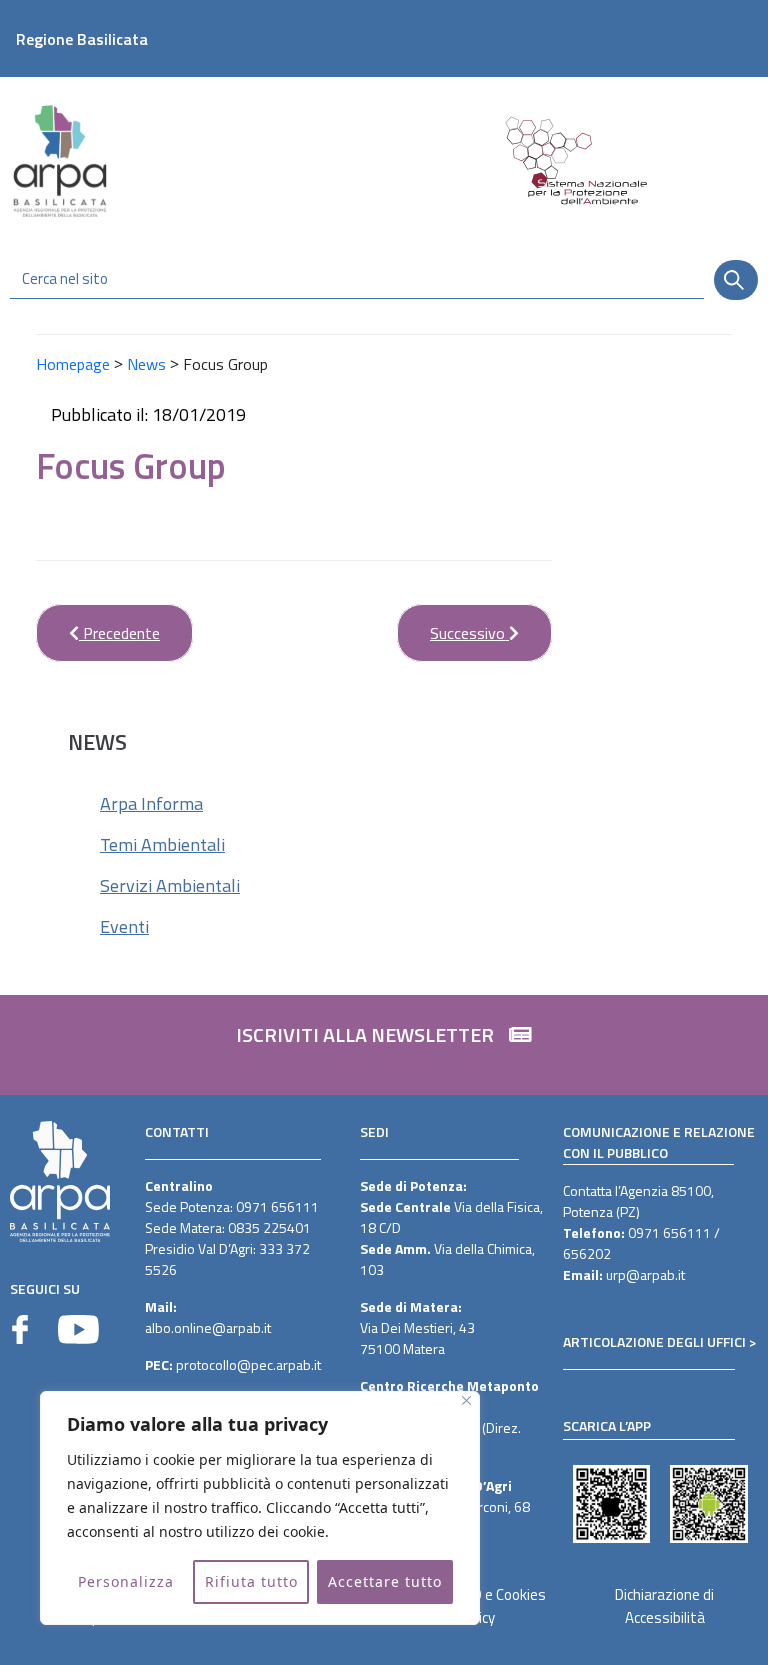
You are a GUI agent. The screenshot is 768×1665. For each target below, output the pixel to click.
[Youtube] (78, 1329)
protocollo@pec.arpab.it (248, 1364)
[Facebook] (20, 1329)
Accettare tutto (385, 1581)
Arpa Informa (151, 803)
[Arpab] (60, 160)
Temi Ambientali (162, 844)
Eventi (124, 926)
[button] (384, 1045)
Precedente (98, 624)
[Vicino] (466, 1400)
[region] (260, 1508)
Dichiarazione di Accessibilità (664, 1606)
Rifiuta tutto (251, 1581)
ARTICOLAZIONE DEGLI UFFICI (654, 1341)
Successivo (453, 624)
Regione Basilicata (82, 39)
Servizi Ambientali (170, 885)
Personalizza (126, 1581)
